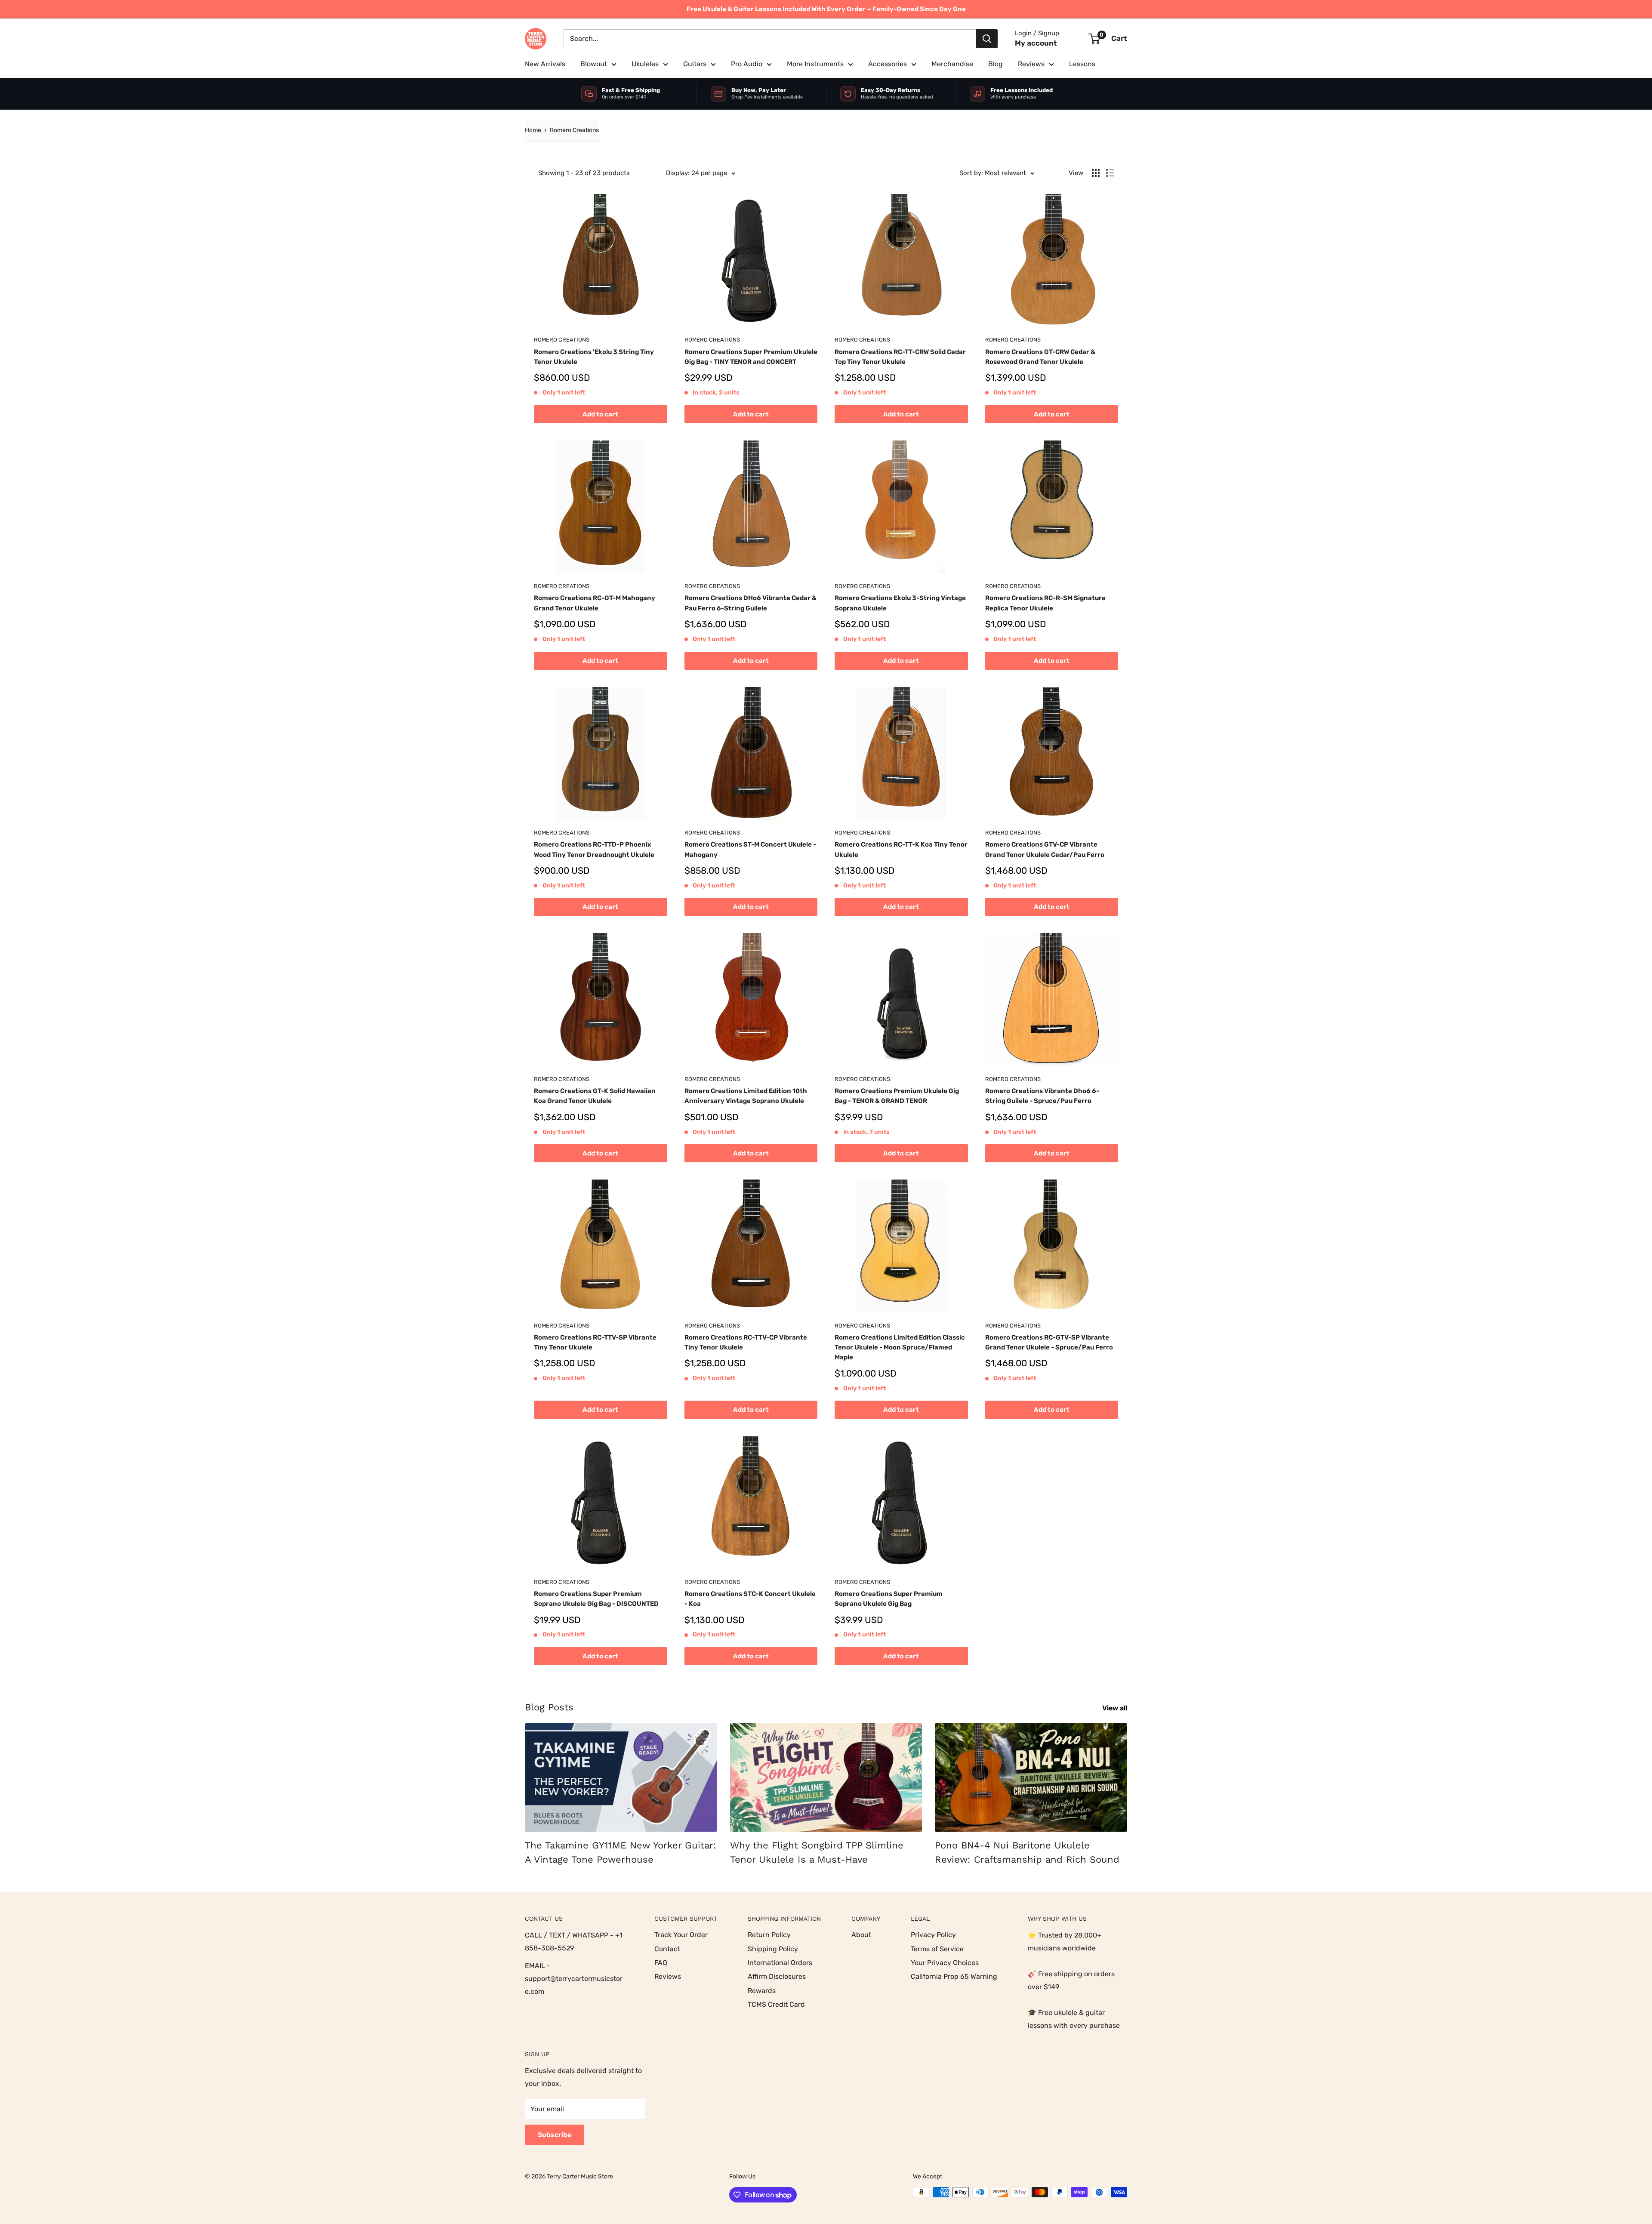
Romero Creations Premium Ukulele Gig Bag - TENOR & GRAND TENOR (897, 1096)
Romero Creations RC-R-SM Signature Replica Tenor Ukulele (1045, 603)
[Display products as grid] (1096, 173)
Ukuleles (645, 64)
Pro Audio (747, 64)
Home (533, 130)
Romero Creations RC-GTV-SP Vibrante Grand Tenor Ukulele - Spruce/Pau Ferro (1049, 1342)
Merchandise (952, 64)
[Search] (987, 39)
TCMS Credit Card (776, 2004)
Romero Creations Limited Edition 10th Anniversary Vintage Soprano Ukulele (746, 1096)
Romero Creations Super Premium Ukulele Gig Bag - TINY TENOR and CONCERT (751, 357)
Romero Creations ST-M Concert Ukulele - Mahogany (750, 849)
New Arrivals (545, 64)
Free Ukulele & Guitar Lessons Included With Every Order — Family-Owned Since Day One (826, 9)
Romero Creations (574, 130)
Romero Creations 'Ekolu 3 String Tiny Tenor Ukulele (594, 357)
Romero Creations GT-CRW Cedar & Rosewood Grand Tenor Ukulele (1040, 357)
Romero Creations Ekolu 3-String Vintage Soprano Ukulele (900, 603)
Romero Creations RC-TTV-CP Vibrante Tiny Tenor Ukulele (746, 1342)
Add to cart (600, 414)
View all (1116, 1708)
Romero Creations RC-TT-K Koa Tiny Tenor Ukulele (901, 849)
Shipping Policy (773, 1949)
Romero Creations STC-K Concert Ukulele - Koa (750, 1599)
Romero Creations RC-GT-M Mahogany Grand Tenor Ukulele (595, 603)
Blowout (594, 64)
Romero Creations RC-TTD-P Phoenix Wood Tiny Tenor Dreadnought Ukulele (594, 849)
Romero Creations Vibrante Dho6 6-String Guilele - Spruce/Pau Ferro (1042, 1096)
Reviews (1031, 64)
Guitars (695, 64)
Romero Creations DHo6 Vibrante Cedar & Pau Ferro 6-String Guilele (750, 603)
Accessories (888, 64)
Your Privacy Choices (945, 1963)
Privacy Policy (933, 1935)
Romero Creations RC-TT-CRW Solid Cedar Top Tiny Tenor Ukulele (900, 357)
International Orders (780, 1963)
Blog (996, 64)
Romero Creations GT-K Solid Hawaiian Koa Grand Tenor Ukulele (595, 1096)
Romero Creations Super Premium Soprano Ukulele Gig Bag (889, 1599)
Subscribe (555, 2135)
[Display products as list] (1110, 173)
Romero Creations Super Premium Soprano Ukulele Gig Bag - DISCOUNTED (596, 1599)
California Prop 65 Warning (954, 1976)
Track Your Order (681, 1935)
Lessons (1082, 64)
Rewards (762, 1991)
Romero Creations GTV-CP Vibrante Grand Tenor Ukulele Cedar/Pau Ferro (1045, 849)
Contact (667, 1949)
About (861, 1935)
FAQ (661, 1963)
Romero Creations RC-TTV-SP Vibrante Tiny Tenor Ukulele (595, 1342)
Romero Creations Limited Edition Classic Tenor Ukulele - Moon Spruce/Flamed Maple (900, 1348)
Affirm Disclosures (777, 1976)
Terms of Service (937, 1949)
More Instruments (815, 64)
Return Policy (769, 1935)
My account (1036, 43)
